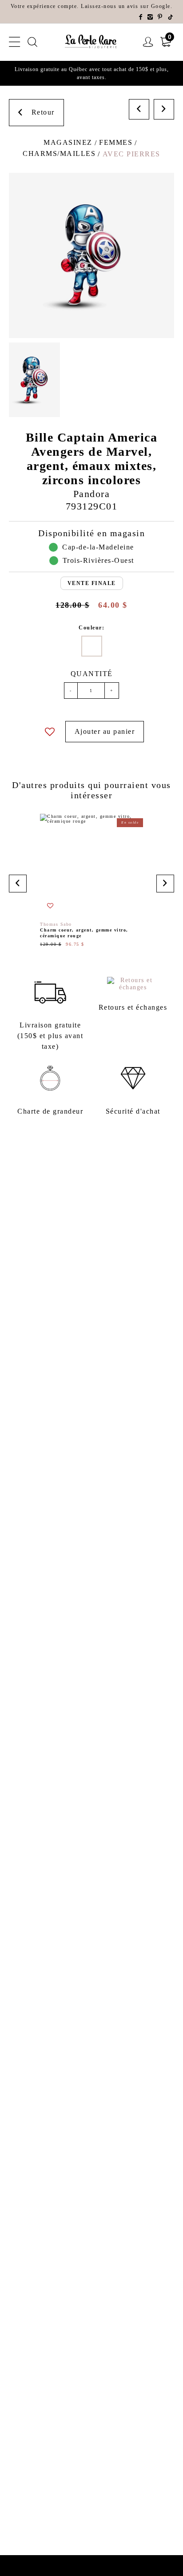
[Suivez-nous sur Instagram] (151, 17)
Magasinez (68, 142)
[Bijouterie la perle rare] (91, 42)
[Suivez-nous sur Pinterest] (160, 17)
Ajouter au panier (105, 731)
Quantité (92, 674)
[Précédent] (139, 109)
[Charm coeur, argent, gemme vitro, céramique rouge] (91, 880)
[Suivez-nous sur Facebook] (141, 17)
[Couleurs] (92, 646)
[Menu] (15, 42)
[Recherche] (33, 42)
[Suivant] (164, 109)
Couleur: (91, 628)
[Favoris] (50, 732)
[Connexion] (148, 42)
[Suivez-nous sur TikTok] (171, 17)
